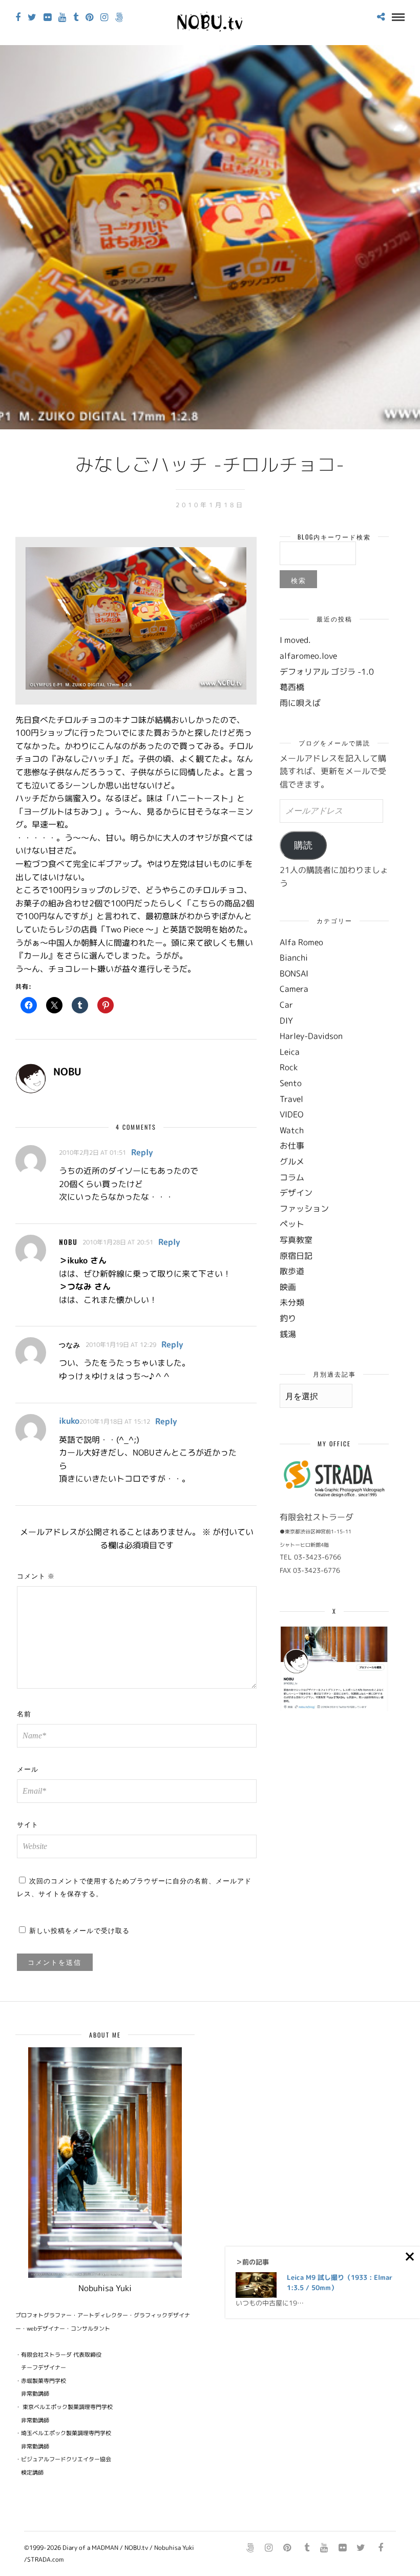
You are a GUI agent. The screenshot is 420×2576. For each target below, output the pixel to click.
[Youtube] (62, 17)
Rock (289, 1067)
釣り (288, 1318)
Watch (292, 1130)
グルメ (292, 1161)
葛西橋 (292, 687)
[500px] (119, 17)
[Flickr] (47, 17)
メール (28, 1769)
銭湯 (288, 1334)
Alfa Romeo (301, 942)
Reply (142, 1152)
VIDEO (291, 1114)
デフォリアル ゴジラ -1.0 (327, 672)
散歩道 (292, 1271)
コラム (292, 1177)
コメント (36, 1575)
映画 (288, 1287)
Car (286, 1005)
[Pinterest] (89, 17)
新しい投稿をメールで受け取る (79, 1930)
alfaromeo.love (308, 656)
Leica (290, 1052)
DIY (286, 1021)
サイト (28, 1824)
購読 (303, 845)
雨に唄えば (300, 703)
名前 (24, 1713)
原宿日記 (296, 1256)
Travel (291, 1099)
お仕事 (292, 1146)
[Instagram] (104, 17)
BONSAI (294, 973)
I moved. (295, 640)
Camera (294, 989)
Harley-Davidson (311, 1036)
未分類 (292, 1302)
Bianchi (294, 958)
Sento (291, 1083)
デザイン (296, 1193)
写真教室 (296, 1240)
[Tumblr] (76, 17)
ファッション (304, 1209)
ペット (292, 1224)
